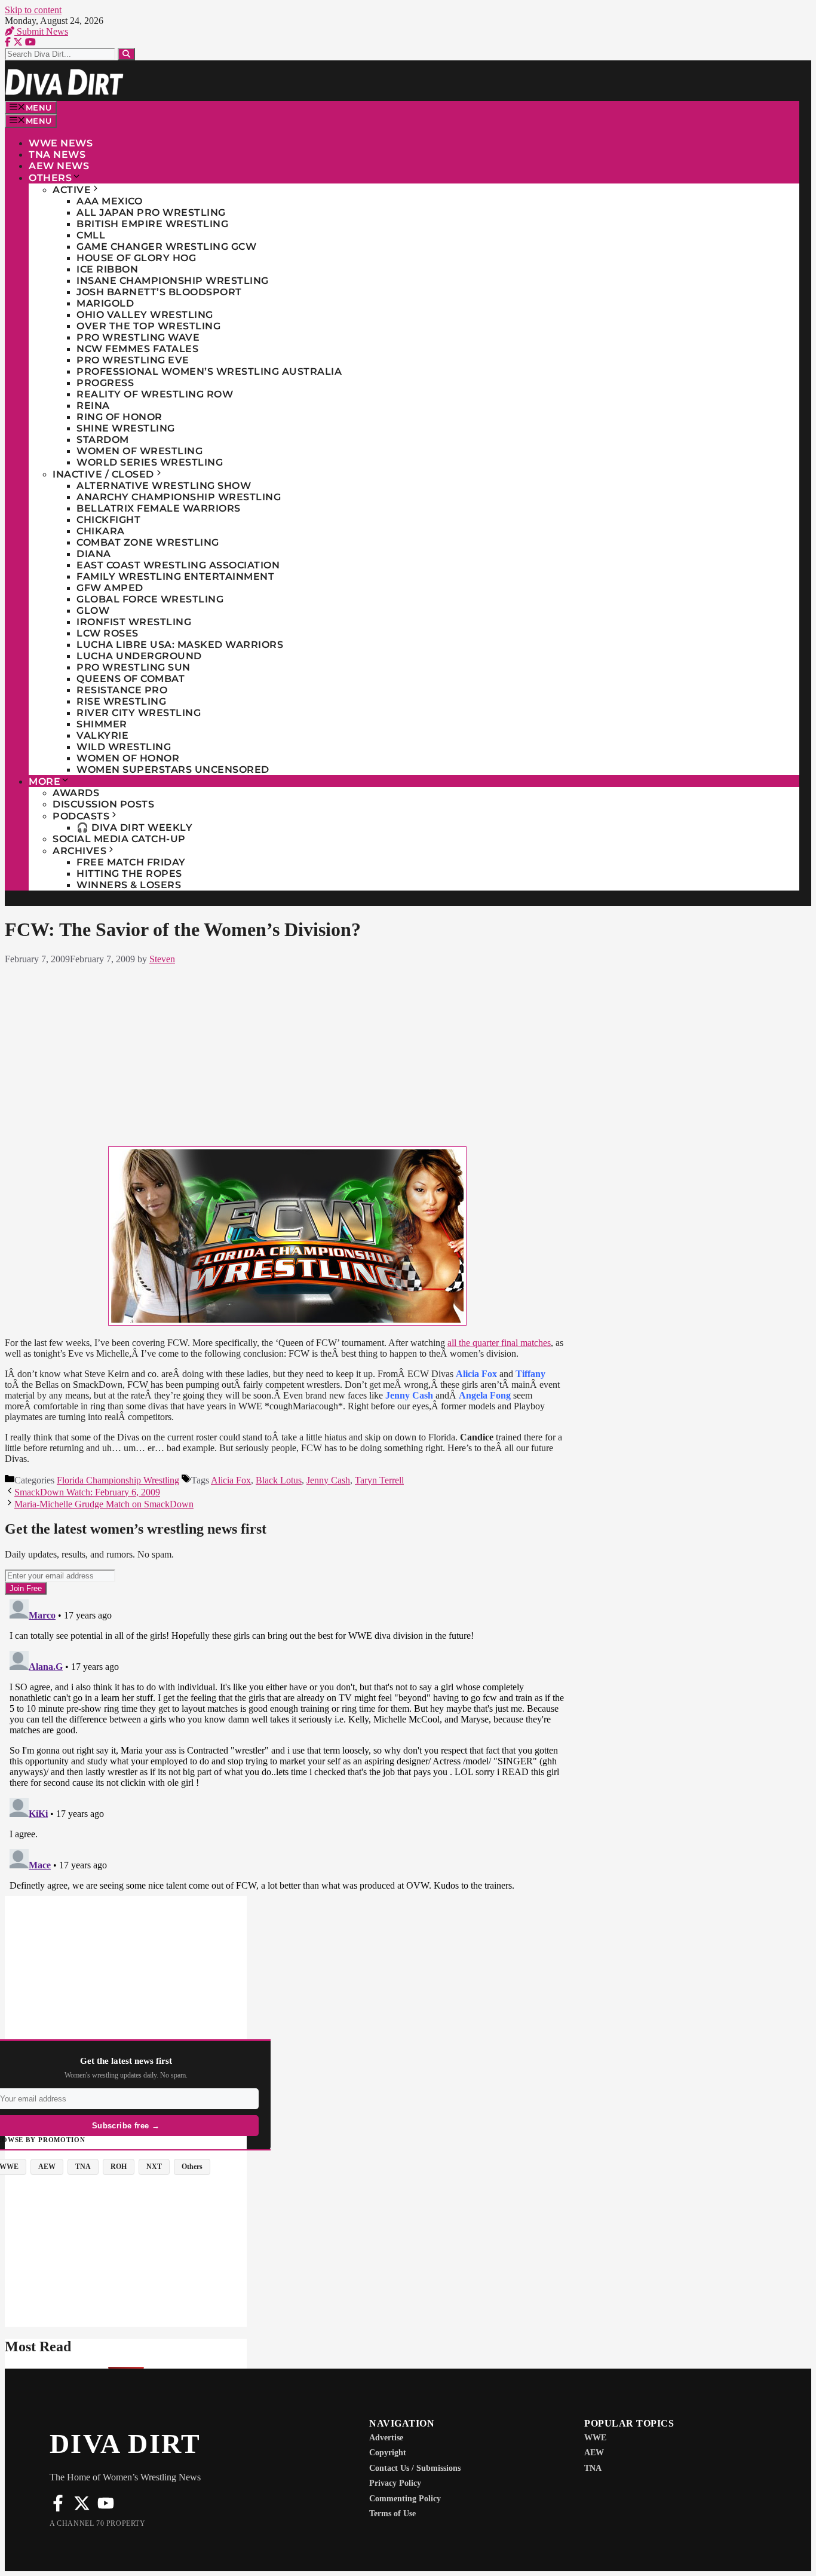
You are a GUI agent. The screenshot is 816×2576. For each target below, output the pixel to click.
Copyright (388, 2453)
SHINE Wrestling (126, 428)
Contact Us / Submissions (415, 2468)
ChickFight (108, 520)
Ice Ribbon (107, 269)
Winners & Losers (129, 885)
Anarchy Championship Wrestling (179, 497)
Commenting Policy (405, 2499)
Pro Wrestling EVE (133, 360)
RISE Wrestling (121, 701)
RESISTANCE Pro (122, 690)
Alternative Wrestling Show (164, 486)
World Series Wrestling (150, 462)
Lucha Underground (139, 656)
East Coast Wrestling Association (178, 565)
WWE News (61, 143)
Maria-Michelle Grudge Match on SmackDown (104, 1504)
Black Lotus (279, 1480)
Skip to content (33, 10)
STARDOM (103, 440)
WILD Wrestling (124, 747)
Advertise (386, 2438)
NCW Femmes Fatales (137, 349)
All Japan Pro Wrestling (151, 212)
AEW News (59, 166)
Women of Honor (128, 758)
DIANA (94, 554)
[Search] (126, 54)
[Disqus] (287, 1744)
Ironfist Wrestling (134, 622)
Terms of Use (392, 2514)
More (45, 781)
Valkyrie (102, 735)
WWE (595, 2438)
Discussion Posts (103, 804)
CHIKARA (101, 531)
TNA (593, 2468)
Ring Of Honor (119, 417)
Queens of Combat (131, 679)
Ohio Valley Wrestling (145, 315)
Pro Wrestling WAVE (138, 337)
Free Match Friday (131, 862)
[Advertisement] (287, 1053)
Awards (76, 793)
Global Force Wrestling (150, 599)
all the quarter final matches (499, 1343)
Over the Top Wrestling (148, 326)
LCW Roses (108, 633)
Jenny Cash (328, 1480)
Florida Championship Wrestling (118, 1480)
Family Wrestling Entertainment (175, 576)
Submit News (41, 31)
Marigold (105, 303)
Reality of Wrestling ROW (155, 394)
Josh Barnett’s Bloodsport (159, 292)
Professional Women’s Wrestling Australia (209, 371)
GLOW (93, 611)
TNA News (57, 155)
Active (72, 190)
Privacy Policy (395, 2483)
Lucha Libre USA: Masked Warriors (180, 645)
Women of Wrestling (139, 451)
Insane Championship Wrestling (173, 281)
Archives (79, 851)
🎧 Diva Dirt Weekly (134, 827)
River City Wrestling (139, 713)
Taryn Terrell (379, 1480)
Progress (105, 383)
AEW (594, 2453)
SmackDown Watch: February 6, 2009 (87, 1492)
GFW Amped (110, 588)
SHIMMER (102, 724)
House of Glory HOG (136, 258)
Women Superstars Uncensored (173, 770)
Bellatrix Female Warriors (159, 508)
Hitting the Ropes (129, 874)
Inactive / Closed (103, 474)
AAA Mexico (109, 201)
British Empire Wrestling (152, 224)
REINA (93, 406)
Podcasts (81, 816)
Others (50, 178)
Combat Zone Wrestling (148, 542)
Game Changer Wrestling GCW (166, 247)
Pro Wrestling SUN (134, 667)
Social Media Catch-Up (119, 839)
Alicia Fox (231, 1480)
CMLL (91, 235)
